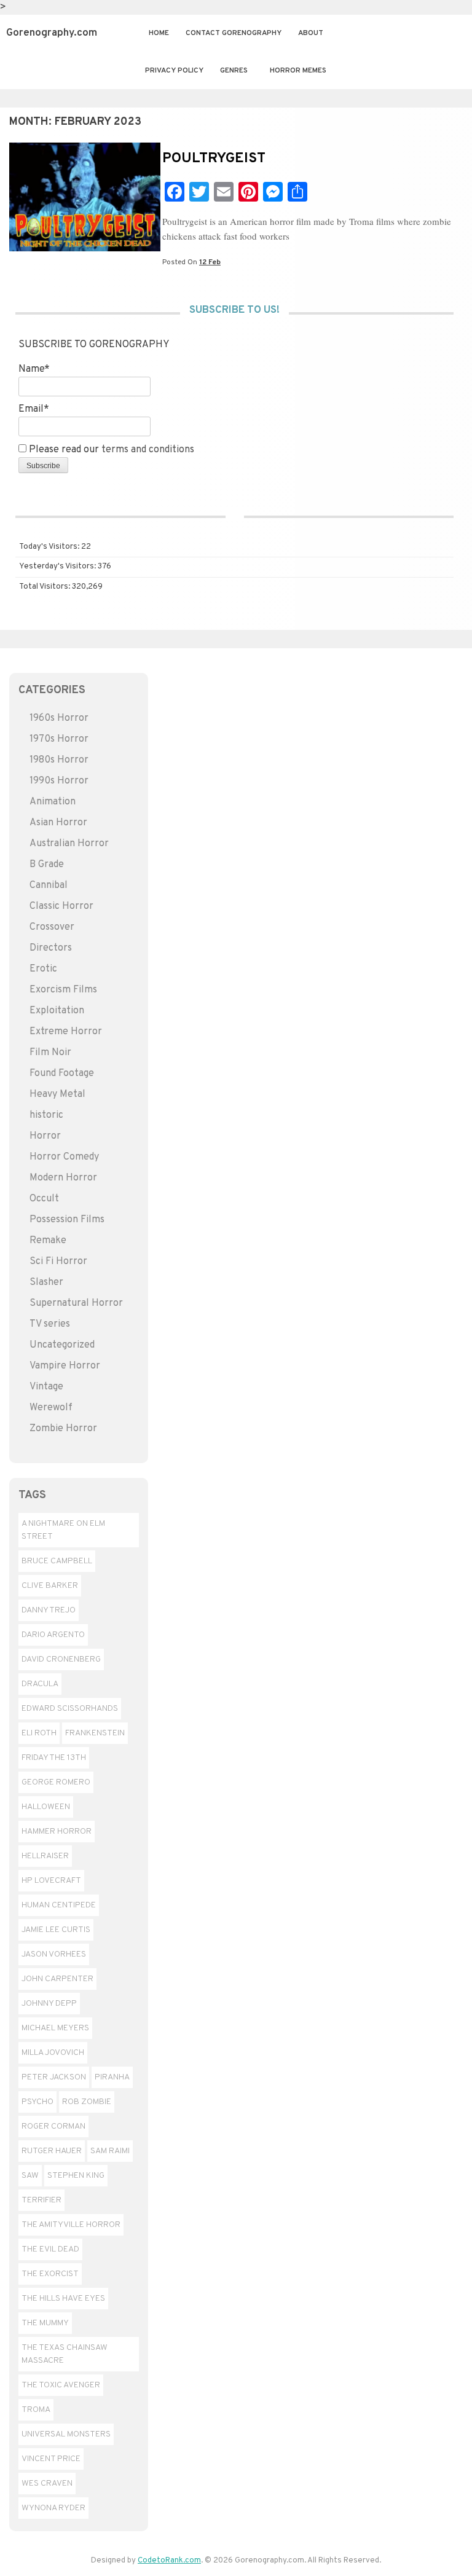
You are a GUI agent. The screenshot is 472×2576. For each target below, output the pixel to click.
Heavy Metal (57, 1094)
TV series (50, 1324)
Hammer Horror (57, 1832)
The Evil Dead (50, 2249)
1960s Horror (59, 718)
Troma (36, 2410)
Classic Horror (61, 906)
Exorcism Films (63, 990)
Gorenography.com (52, 33)
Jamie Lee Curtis (56, 1930)
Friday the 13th (54, 1758)
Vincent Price (51, 2459)
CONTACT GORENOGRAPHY (234, 33)
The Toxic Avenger (61, 2385)
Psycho (37, 2102)
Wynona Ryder (53, 2508)
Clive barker (50, 1586)
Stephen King (76, 2176)
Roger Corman (53, 2126)
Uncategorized (62, 1345)
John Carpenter (57, 1979)
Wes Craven (47, 2484)
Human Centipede (59, 1905)
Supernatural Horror (76, 1303)
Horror (45, 1136)
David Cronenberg (61, 1659)
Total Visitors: (45, 587)
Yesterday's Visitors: (58, 567)
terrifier (41, 2200)
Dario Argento (53, 1635)
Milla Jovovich (53, 2053)
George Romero (56, 1782)
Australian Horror (69, 844)
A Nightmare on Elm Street (63, 1530)
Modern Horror (63, 1178)
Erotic (43, 969)
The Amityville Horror (71, 2225)
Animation (53, 802)
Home (159, 33)
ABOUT (311, 33)
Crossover (52, 927)
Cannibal (49, 885)
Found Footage (62, 1074)
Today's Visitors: (50, 547)
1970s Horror (59, 739)
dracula (40, 1684)
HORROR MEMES (298, 71)
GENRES (234, 71)
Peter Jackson (54, 2077)
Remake (48, 1241)
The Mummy (45, 2323)
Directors (51, 948)
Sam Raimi (110, 2151)
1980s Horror (59, 760)
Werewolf (51, 1408)
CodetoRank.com (169, 2561)
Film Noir (50, 1053)
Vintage (46, 1387)
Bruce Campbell (57, 1561)
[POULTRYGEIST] (85, 249)
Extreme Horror (66, 1032)
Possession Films (67, 1220)
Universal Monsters (66, 2434)
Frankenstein (95, 1733)
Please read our (110, 450)
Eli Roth (39, 1733)
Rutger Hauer (52, 2151)
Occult (44, 1199)
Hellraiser (45, 1856)
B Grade (47, 865)
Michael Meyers (55, 2028)
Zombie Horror (63, 1429)
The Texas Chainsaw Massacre (65, 2354)
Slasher (46, 1282)
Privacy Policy (174, 71)
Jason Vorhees (54, 1954)
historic (46, 1115)
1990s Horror (59, 781)
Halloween (46, 1807)
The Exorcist (50, 2274)
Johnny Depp (49, 2004)
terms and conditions (148, 450)
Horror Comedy (64, 1157)
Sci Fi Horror (58, 1262)
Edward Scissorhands (70, 1709)
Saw (30, 2176)
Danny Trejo (49, 1610)
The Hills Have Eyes (63, 2299)
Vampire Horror (65, 1366)
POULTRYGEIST (214, 159)
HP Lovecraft (51, 1881)
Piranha (112, 2077)
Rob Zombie (87, 2102)
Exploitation (57, 1011)
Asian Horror (58, 823)
